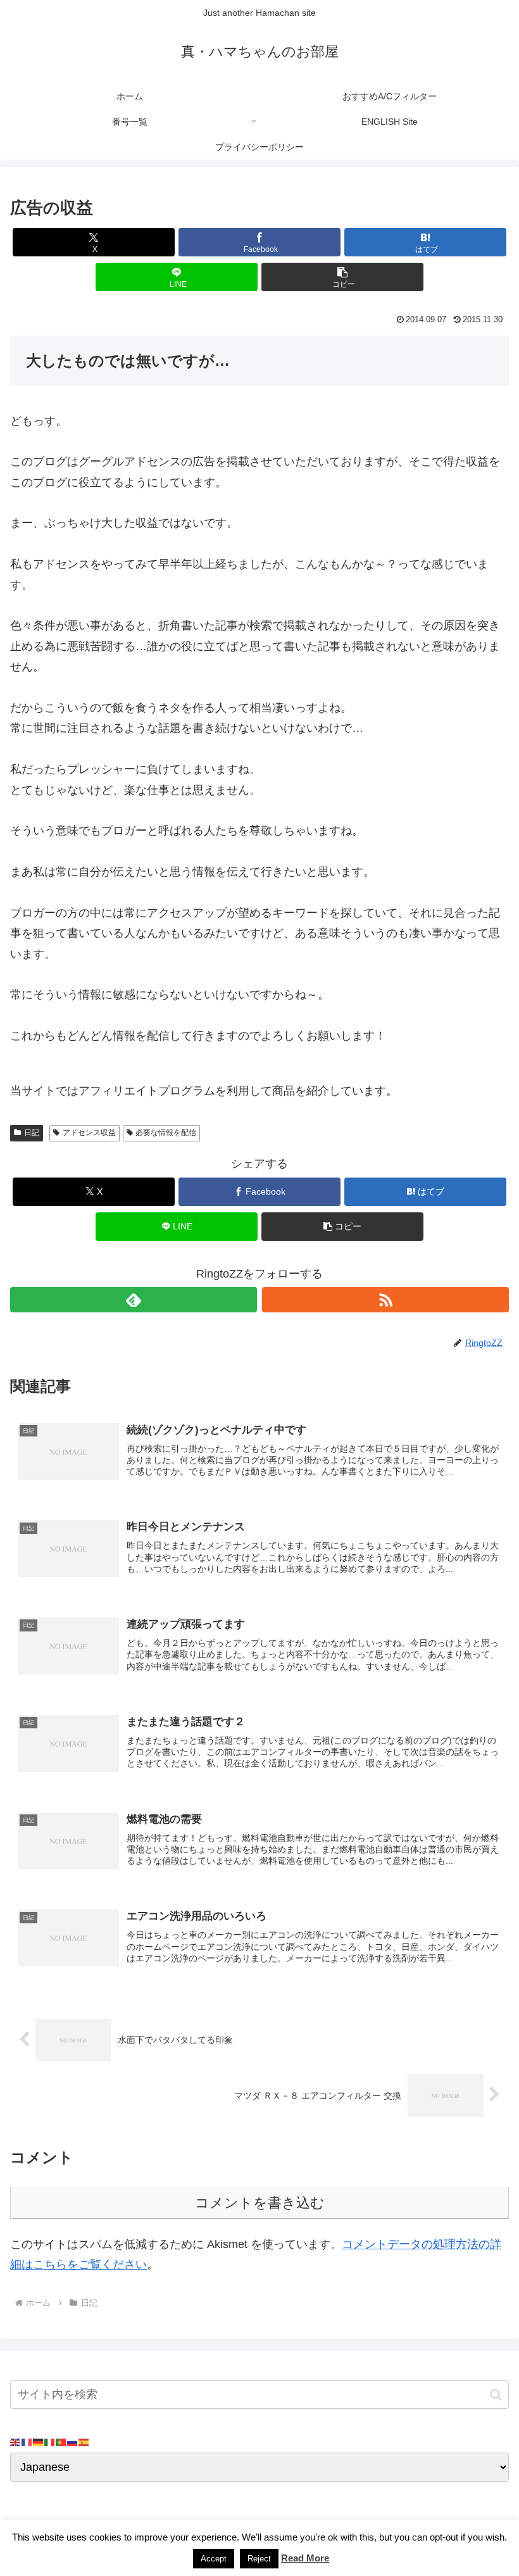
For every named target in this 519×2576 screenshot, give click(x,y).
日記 (32, 1133)
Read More (305, 2558)
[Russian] (73, 2442)
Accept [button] (214, 2559)
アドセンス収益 (89, 1133)
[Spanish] (84, 2442)
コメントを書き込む (260, 2203)
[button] (342, 277)
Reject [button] (259, 2559)
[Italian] (50, 2442)
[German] (39, 2442)
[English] (16, 2442)
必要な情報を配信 (166, 1133)
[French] (27, 2442)
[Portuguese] (61, 2442)
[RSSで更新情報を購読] (385, 1300)
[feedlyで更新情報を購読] (134, 1300)
